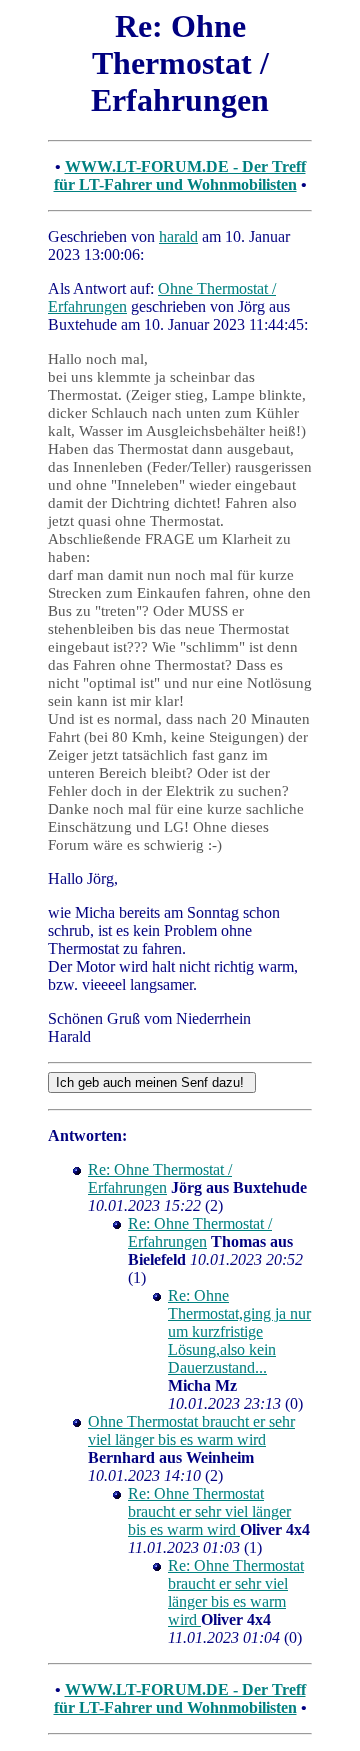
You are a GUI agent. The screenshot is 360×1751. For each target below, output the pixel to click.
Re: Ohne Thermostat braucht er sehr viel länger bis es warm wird (209, 1511)
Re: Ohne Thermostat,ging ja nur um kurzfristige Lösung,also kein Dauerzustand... (239, 1331)
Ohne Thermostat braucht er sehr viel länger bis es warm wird (191, 1430)
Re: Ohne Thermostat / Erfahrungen (160, 1178)
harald (178, 236)
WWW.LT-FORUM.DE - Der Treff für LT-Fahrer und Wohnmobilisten (180, 175)
